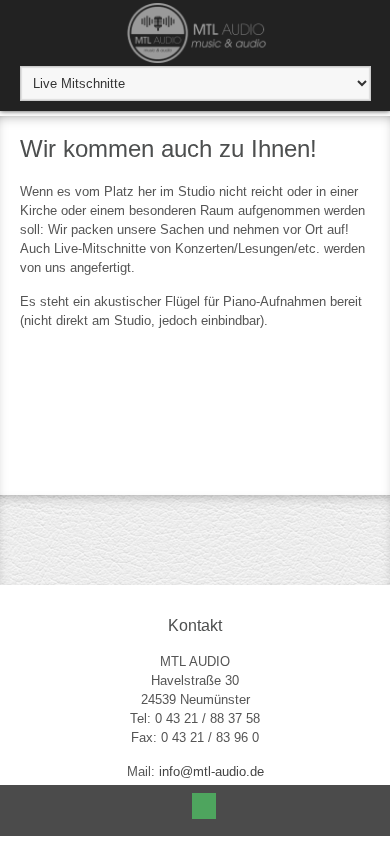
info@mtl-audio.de (211, 771)
